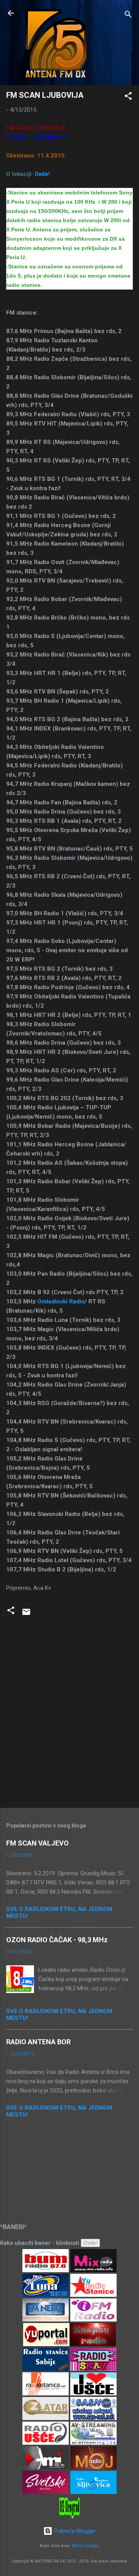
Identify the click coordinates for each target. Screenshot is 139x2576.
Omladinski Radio (61, 1301)
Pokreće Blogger (74, 2531)
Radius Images (86, 2546)
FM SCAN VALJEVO (37, 1843)
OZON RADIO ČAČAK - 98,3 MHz (57, 1940)
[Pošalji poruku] (26, 1615)
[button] (128, 97)
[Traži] (128, 16)
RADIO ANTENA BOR (38, 2042)
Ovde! (42, 174)
